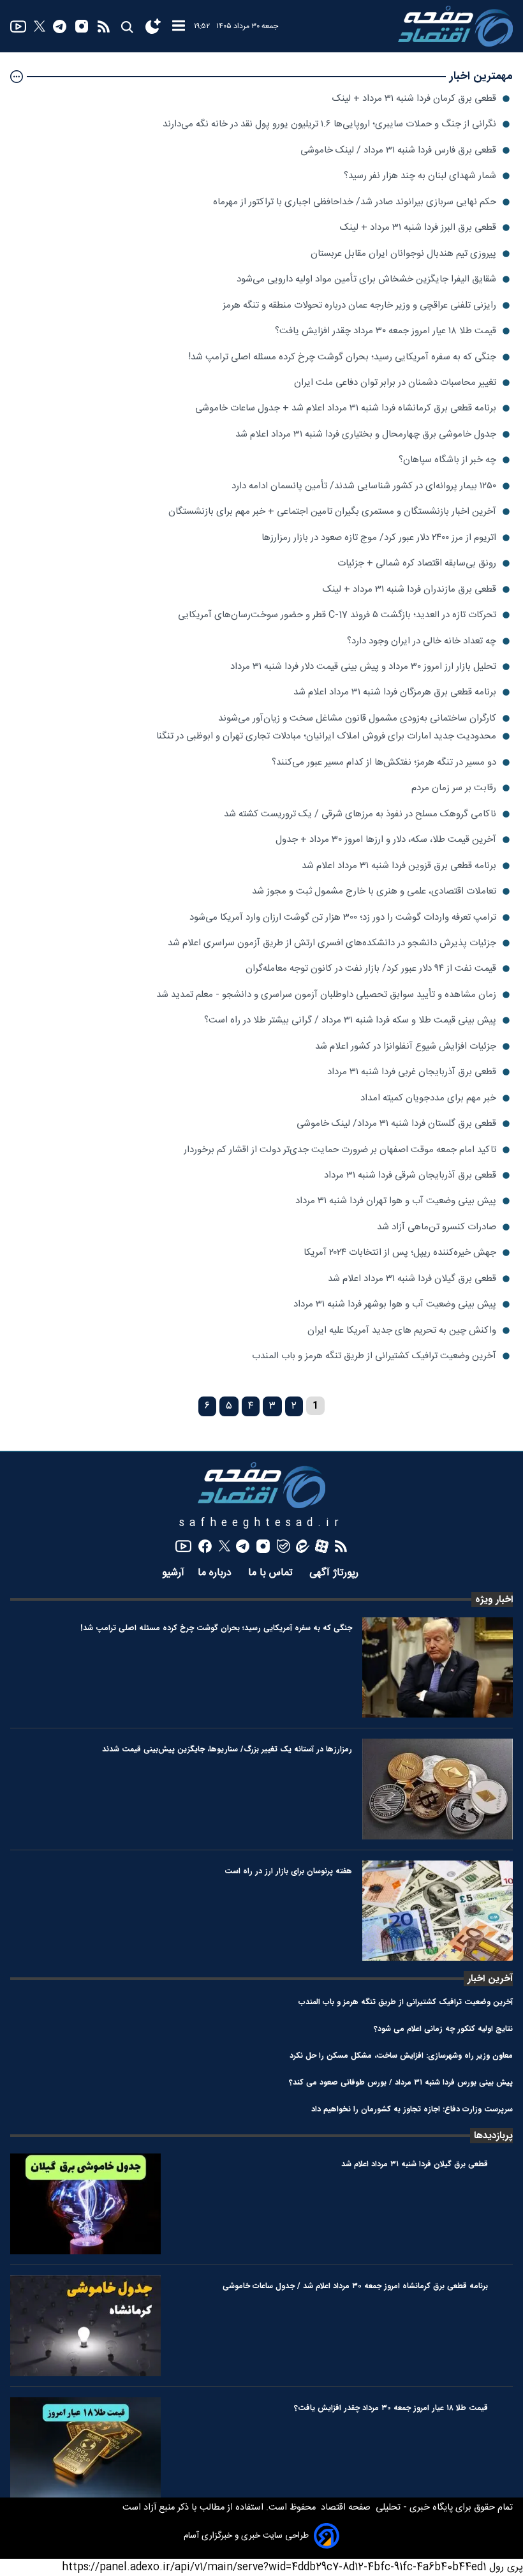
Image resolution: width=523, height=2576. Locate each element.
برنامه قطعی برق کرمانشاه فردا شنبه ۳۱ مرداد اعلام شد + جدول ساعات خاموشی (346, 408)
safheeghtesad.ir (261, 1523)
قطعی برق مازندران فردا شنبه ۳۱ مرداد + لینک (409, 589)
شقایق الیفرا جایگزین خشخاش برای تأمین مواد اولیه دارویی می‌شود (366, 279)
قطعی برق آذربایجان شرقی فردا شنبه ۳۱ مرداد (410, 1175)
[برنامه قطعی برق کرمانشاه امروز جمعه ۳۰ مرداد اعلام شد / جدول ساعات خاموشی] (85, 2326)
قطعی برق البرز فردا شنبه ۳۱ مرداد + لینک (418, 228)
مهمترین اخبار (481, 76)
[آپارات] (322, 1546)
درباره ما (216, 1573)
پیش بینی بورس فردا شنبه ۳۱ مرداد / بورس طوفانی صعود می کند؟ (401, 2082)
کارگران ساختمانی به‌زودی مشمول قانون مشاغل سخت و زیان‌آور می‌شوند (357, 718)
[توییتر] (40, 26)
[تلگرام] (60, 26)
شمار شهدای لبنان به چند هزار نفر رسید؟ (420, 176)
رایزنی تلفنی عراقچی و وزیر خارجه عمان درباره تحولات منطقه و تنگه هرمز (359, 305)
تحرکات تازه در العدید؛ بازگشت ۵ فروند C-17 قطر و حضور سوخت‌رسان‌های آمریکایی (337, 615)
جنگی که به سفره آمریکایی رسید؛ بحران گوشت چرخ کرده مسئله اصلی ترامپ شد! (342, 357)
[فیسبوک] (205, 1546)
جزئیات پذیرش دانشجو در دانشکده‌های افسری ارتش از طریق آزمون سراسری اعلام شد (332, 943)
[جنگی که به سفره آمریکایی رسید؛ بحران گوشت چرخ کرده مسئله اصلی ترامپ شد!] (438, 1668)
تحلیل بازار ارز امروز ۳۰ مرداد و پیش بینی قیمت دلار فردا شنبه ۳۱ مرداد (363, 667)
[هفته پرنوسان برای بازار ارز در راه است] (438, 1911)
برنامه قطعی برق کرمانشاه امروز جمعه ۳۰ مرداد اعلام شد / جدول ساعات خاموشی (355, 2286)
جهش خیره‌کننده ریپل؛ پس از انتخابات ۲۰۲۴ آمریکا (400, 1253)
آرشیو (173, 1573)
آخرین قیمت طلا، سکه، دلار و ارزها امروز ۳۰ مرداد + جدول (386, 840)
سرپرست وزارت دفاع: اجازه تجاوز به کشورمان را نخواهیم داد (412, 2109)
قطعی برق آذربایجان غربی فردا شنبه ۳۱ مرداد (412, 1072)
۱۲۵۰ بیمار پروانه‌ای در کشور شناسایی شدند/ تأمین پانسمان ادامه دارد (364, 486)
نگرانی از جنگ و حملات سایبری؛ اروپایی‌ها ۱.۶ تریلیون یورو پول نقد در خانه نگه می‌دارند (329, 124)
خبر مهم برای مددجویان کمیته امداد (428, 1098)
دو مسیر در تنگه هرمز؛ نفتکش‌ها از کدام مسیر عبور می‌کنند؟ (384, 762)
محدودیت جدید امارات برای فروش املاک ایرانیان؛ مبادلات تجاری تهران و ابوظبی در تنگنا (326, 736)
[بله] (284, 1546)
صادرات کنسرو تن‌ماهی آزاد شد (437, 1227)
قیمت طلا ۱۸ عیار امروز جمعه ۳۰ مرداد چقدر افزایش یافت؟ (386, 331)
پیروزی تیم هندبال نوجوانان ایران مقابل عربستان (403, 254)
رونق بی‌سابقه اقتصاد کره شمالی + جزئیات (417, 563)
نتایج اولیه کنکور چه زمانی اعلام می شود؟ (443, 2029)
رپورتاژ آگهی (335, 1573)
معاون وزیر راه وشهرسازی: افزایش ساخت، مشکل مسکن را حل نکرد (401, 2056)
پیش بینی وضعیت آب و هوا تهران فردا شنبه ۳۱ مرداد (396, 1201)
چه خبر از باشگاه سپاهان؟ (447, 460)
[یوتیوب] (18, 26)
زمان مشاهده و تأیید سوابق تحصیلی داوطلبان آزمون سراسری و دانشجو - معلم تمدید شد (326, 995)
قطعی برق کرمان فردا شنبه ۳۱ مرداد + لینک (414, 99)
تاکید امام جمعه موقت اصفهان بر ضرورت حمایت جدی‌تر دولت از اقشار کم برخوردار (340, 1150)
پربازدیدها (493, 2136)
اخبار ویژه (494, 1599)
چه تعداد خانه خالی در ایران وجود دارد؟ (422, 641)
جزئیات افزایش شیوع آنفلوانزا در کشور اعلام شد (406, 1046)
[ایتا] (303, 1546)
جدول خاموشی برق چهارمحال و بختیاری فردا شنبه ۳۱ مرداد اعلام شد (366, 434)
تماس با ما (272, 1573)
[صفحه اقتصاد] (455, 26)
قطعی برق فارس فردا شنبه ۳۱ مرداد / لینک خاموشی (398, 150)
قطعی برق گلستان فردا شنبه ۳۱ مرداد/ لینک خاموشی (396, 1124)
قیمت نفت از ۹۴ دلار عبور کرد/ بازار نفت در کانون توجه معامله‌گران (371, 969)
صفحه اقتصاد (344, 2508)
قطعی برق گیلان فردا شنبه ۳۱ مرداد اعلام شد (412, 1279)
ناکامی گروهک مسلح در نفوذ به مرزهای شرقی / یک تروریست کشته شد (360, 814)
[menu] (179, 26)
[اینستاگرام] (82, 26)
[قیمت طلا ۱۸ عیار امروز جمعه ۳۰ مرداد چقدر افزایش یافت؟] (85, 2448)
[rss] (104, 26)
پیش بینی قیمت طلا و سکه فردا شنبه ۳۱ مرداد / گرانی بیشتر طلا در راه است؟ (350, 1020)
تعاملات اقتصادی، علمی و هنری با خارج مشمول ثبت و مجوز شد (374, 891)
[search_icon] (127, 26)
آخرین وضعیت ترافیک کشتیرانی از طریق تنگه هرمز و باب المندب (374, 1356)
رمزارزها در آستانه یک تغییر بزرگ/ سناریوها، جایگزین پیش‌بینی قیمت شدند (227, 1749)
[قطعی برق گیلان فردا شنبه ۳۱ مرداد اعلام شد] (85, 2204)
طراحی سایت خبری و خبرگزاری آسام (246, 2536)
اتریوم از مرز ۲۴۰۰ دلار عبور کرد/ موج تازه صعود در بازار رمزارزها (379, 538)
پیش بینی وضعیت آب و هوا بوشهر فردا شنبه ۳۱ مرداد (395, 1304)
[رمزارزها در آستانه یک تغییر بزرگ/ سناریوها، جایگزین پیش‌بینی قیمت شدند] (438, 1789)
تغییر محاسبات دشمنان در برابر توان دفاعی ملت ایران (395, 383)
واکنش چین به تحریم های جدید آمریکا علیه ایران (402, 1330)
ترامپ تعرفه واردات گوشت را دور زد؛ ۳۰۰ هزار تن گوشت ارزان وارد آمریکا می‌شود (343, 917)
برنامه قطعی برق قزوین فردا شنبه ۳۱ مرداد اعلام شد (399, 866)
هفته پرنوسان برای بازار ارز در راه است (288, 1871)
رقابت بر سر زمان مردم (454, 788)
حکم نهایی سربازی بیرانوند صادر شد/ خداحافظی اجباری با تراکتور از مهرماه (355, 202)
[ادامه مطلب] (17, 77)
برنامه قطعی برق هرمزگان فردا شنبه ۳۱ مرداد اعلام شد (395, 692)
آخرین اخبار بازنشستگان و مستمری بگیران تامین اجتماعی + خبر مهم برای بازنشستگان (332, 512)
